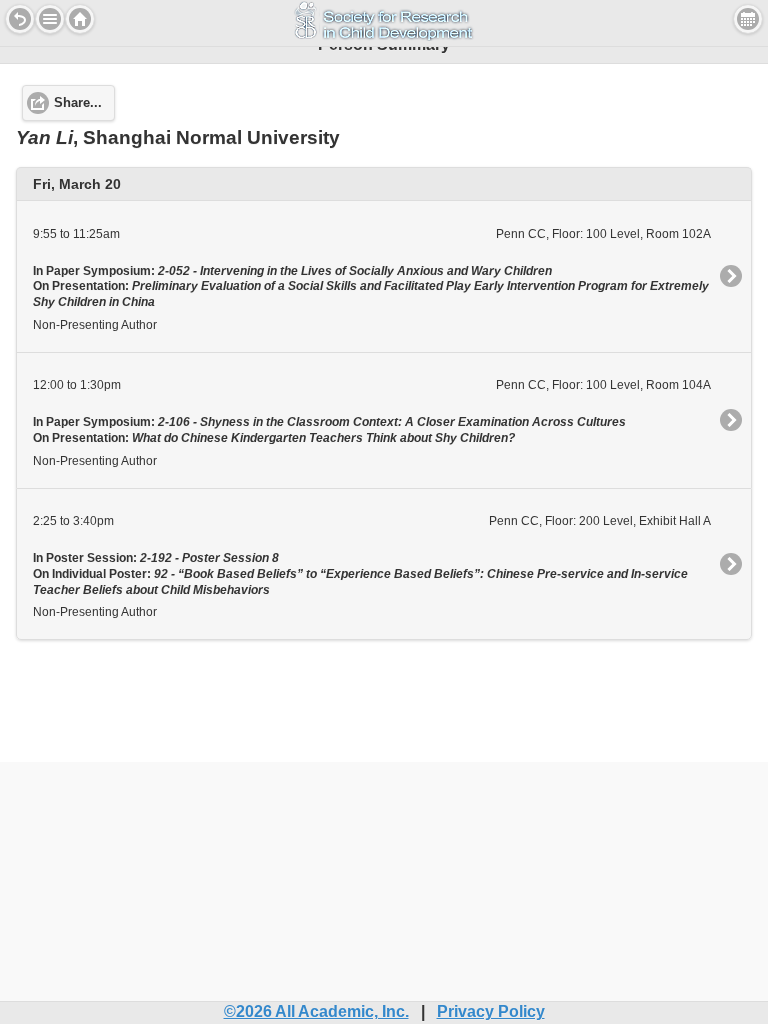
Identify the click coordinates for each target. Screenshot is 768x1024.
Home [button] (80, 19)
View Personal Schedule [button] (748, 19)
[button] (50, 19)
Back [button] (20, 19)
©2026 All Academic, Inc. (316, 1011)
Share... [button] (78, 103)
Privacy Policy (491, 1011)
